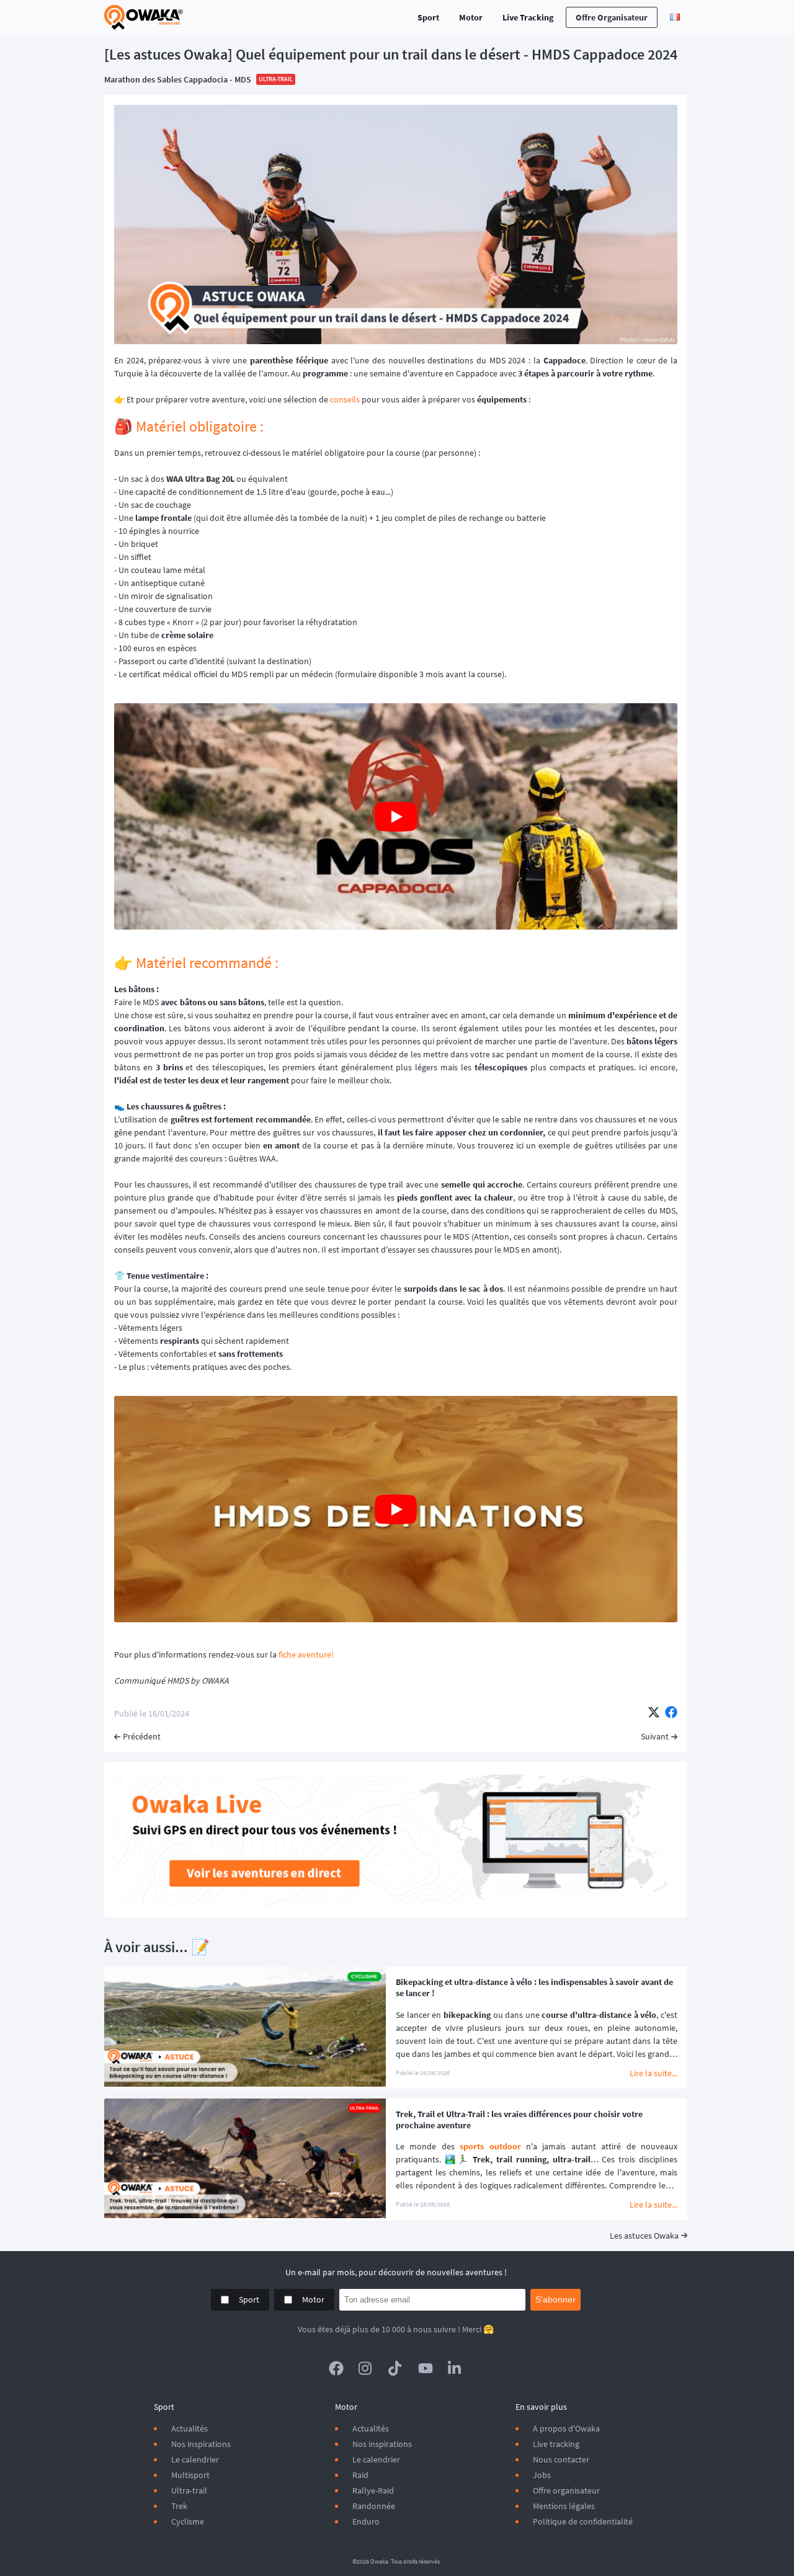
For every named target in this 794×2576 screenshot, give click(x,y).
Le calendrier (195, 2459)
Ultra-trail (189, 2490)
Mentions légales (564, 2506)
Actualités (190, 2428)
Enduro (366, 2521)
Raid (360, 2475)
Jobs (542, 2475)
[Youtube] (426, 2368)
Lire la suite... (653, 2073)
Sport (428, 17)
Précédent (142, 1736)
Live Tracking (528, 17)
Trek (179, 2506)
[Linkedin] (455, 2368)
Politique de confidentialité (583, 2521)
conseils (345, 399)
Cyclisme (188, 2521)
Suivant (655, 1736)
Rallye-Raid (373, 2490)
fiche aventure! (306, 1654)
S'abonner (555, 2299)
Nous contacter (561, 2459)
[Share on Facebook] (671, 1713)
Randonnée (374, 2506)
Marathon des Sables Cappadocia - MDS (178, 79)
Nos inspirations (201, 2444)
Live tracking (556, 2444)
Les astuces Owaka (644, 2236)
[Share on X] (654, 1713)
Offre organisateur (612, 17)
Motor (471, 17)
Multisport (190, 2475)
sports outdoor (490, 2146)
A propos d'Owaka (566, 2428)
